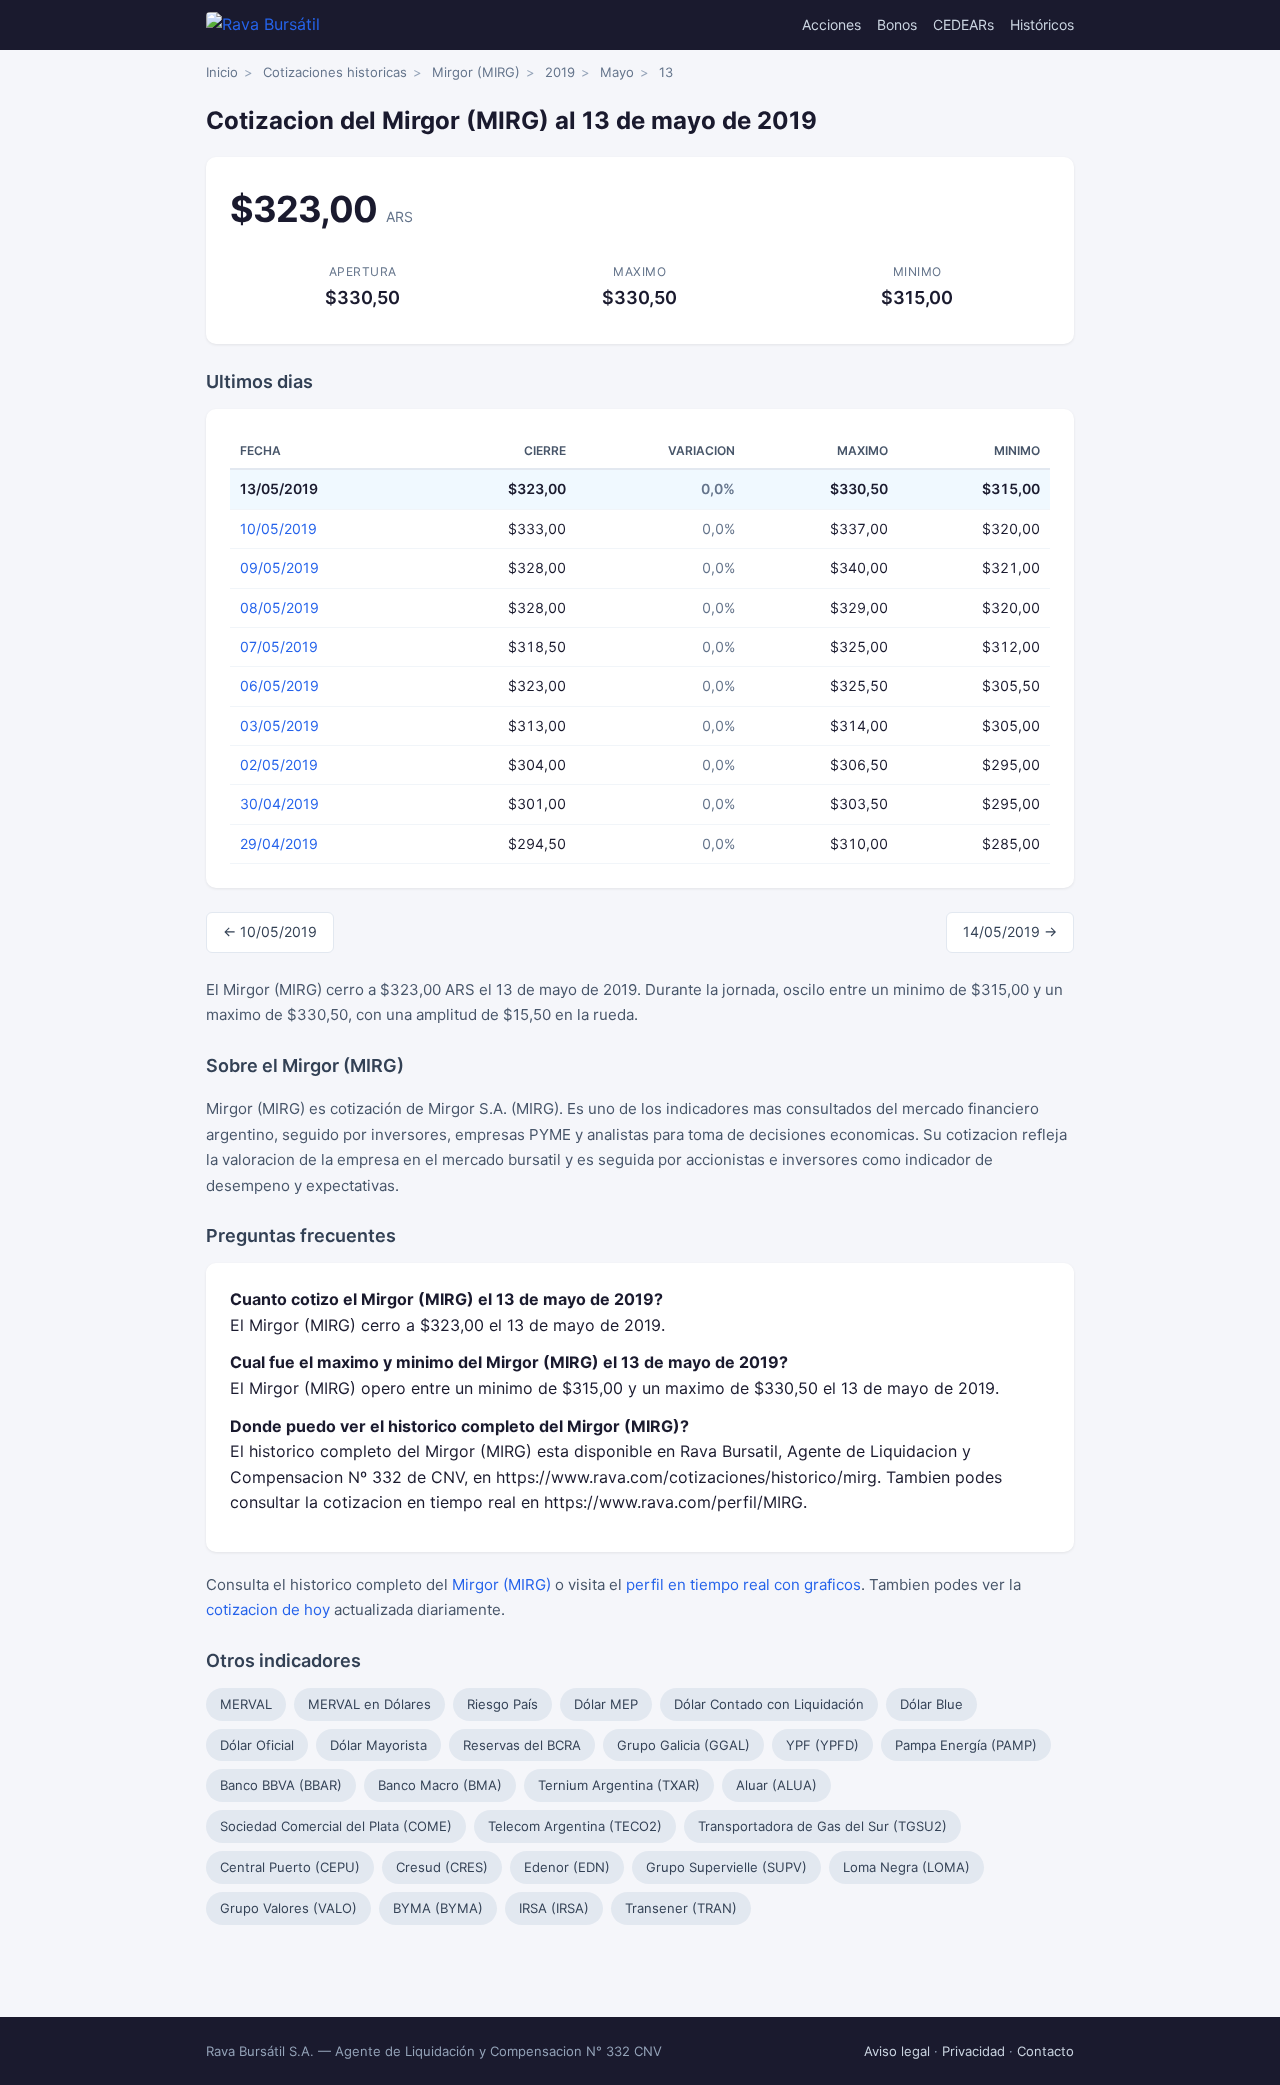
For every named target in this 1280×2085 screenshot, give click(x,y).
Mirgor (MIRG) (476, 72)
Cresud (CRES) (442, 1867)
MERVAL (246, 1704)
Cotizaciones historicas (335, 72)
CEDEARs (963, 24)
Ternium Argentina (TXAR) (619, 1785)
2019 (560, 72)
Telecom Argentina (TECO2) (575, 1826)
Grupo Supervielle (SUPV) (726, 1867)
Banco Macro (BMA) (440, 1785)
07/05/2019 (279, 646)
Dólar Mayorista (378, 1745)
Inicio (222, 72)
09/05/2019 (279, 567)
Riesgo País (502, 1704)
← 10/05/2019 (270, 931)
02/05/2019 (279, 764)
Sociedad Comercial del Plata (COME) (336, 1826)
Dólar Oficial (257, 1745)
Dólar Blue (931, 1704)
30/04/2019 (279, 803)
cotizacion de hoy (268, 1609)
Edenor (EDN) (567, 1867)
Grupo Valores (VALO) (288, 1908)
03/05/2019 (279, 725)
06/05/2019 (279, 685)
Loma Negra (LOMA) (906, 1867)
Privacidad (973, 2051)
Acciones (831, 24)
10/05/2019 (278, 528)
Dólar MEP (606, 1704)
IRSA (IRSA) (554, 1908)
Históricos (1042, 24)
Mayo (617, 72)
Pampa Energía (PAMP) (966, 1745)
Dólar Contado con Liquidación (769, 1704)
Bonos (897, 24)
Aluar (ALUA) (776, 1785)
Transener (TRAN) (681, 1908)
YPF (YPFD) (822, 1745)
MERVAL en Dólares (369, 1704)
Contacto (1045, 2051)
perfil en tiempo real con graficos (743, 1584)
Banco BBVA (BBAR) (281, 1785)
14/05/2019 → (1010, 931)
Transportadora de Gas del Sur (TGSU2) (822, 1826)
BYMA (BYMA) (438, 1908)
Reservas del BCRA (522, 1745)
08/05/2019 (279, 607)
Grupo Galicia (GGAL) (683, 1745)
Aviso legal (897, 2051)
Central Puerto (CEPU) (290, 1867)
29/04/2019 (279, 843)
